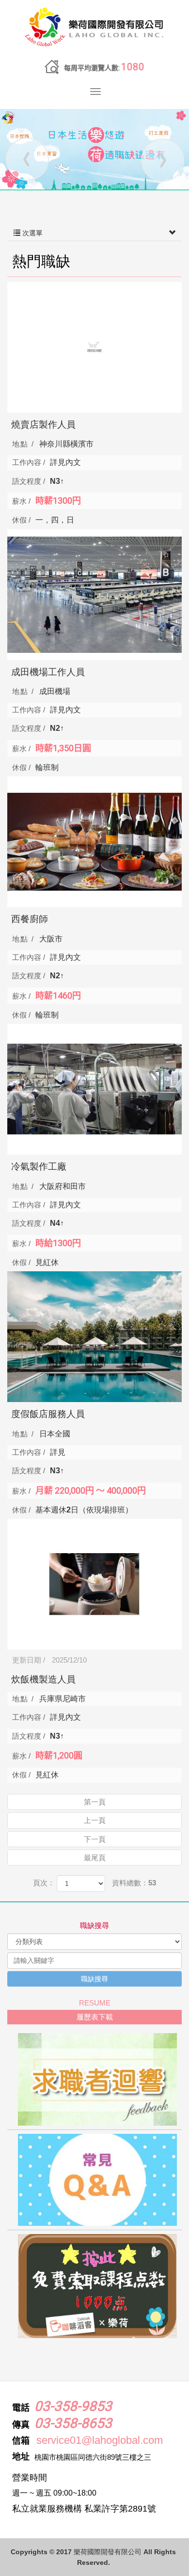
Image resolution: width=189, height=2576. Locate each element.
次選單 (31, 233)
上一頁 (95, 1820)
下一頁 (95, 1839)
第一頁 (95, 1802)
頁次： (44, 1883)
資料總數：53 (134, 1883)
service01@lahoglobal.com (100, 2440)
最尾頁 (95, 1858)
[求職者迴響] (94, 2079)
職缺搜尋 (94, 1979)
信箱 (21, 2441)
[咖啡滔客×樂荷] (94, 2286)
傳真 (21, 2425)
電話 (21, 2408)
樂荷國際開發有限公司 (94, 28)
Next (162, 159)
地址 (21, 2457)
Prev (27, 159)
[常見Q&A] (94, 2180)
